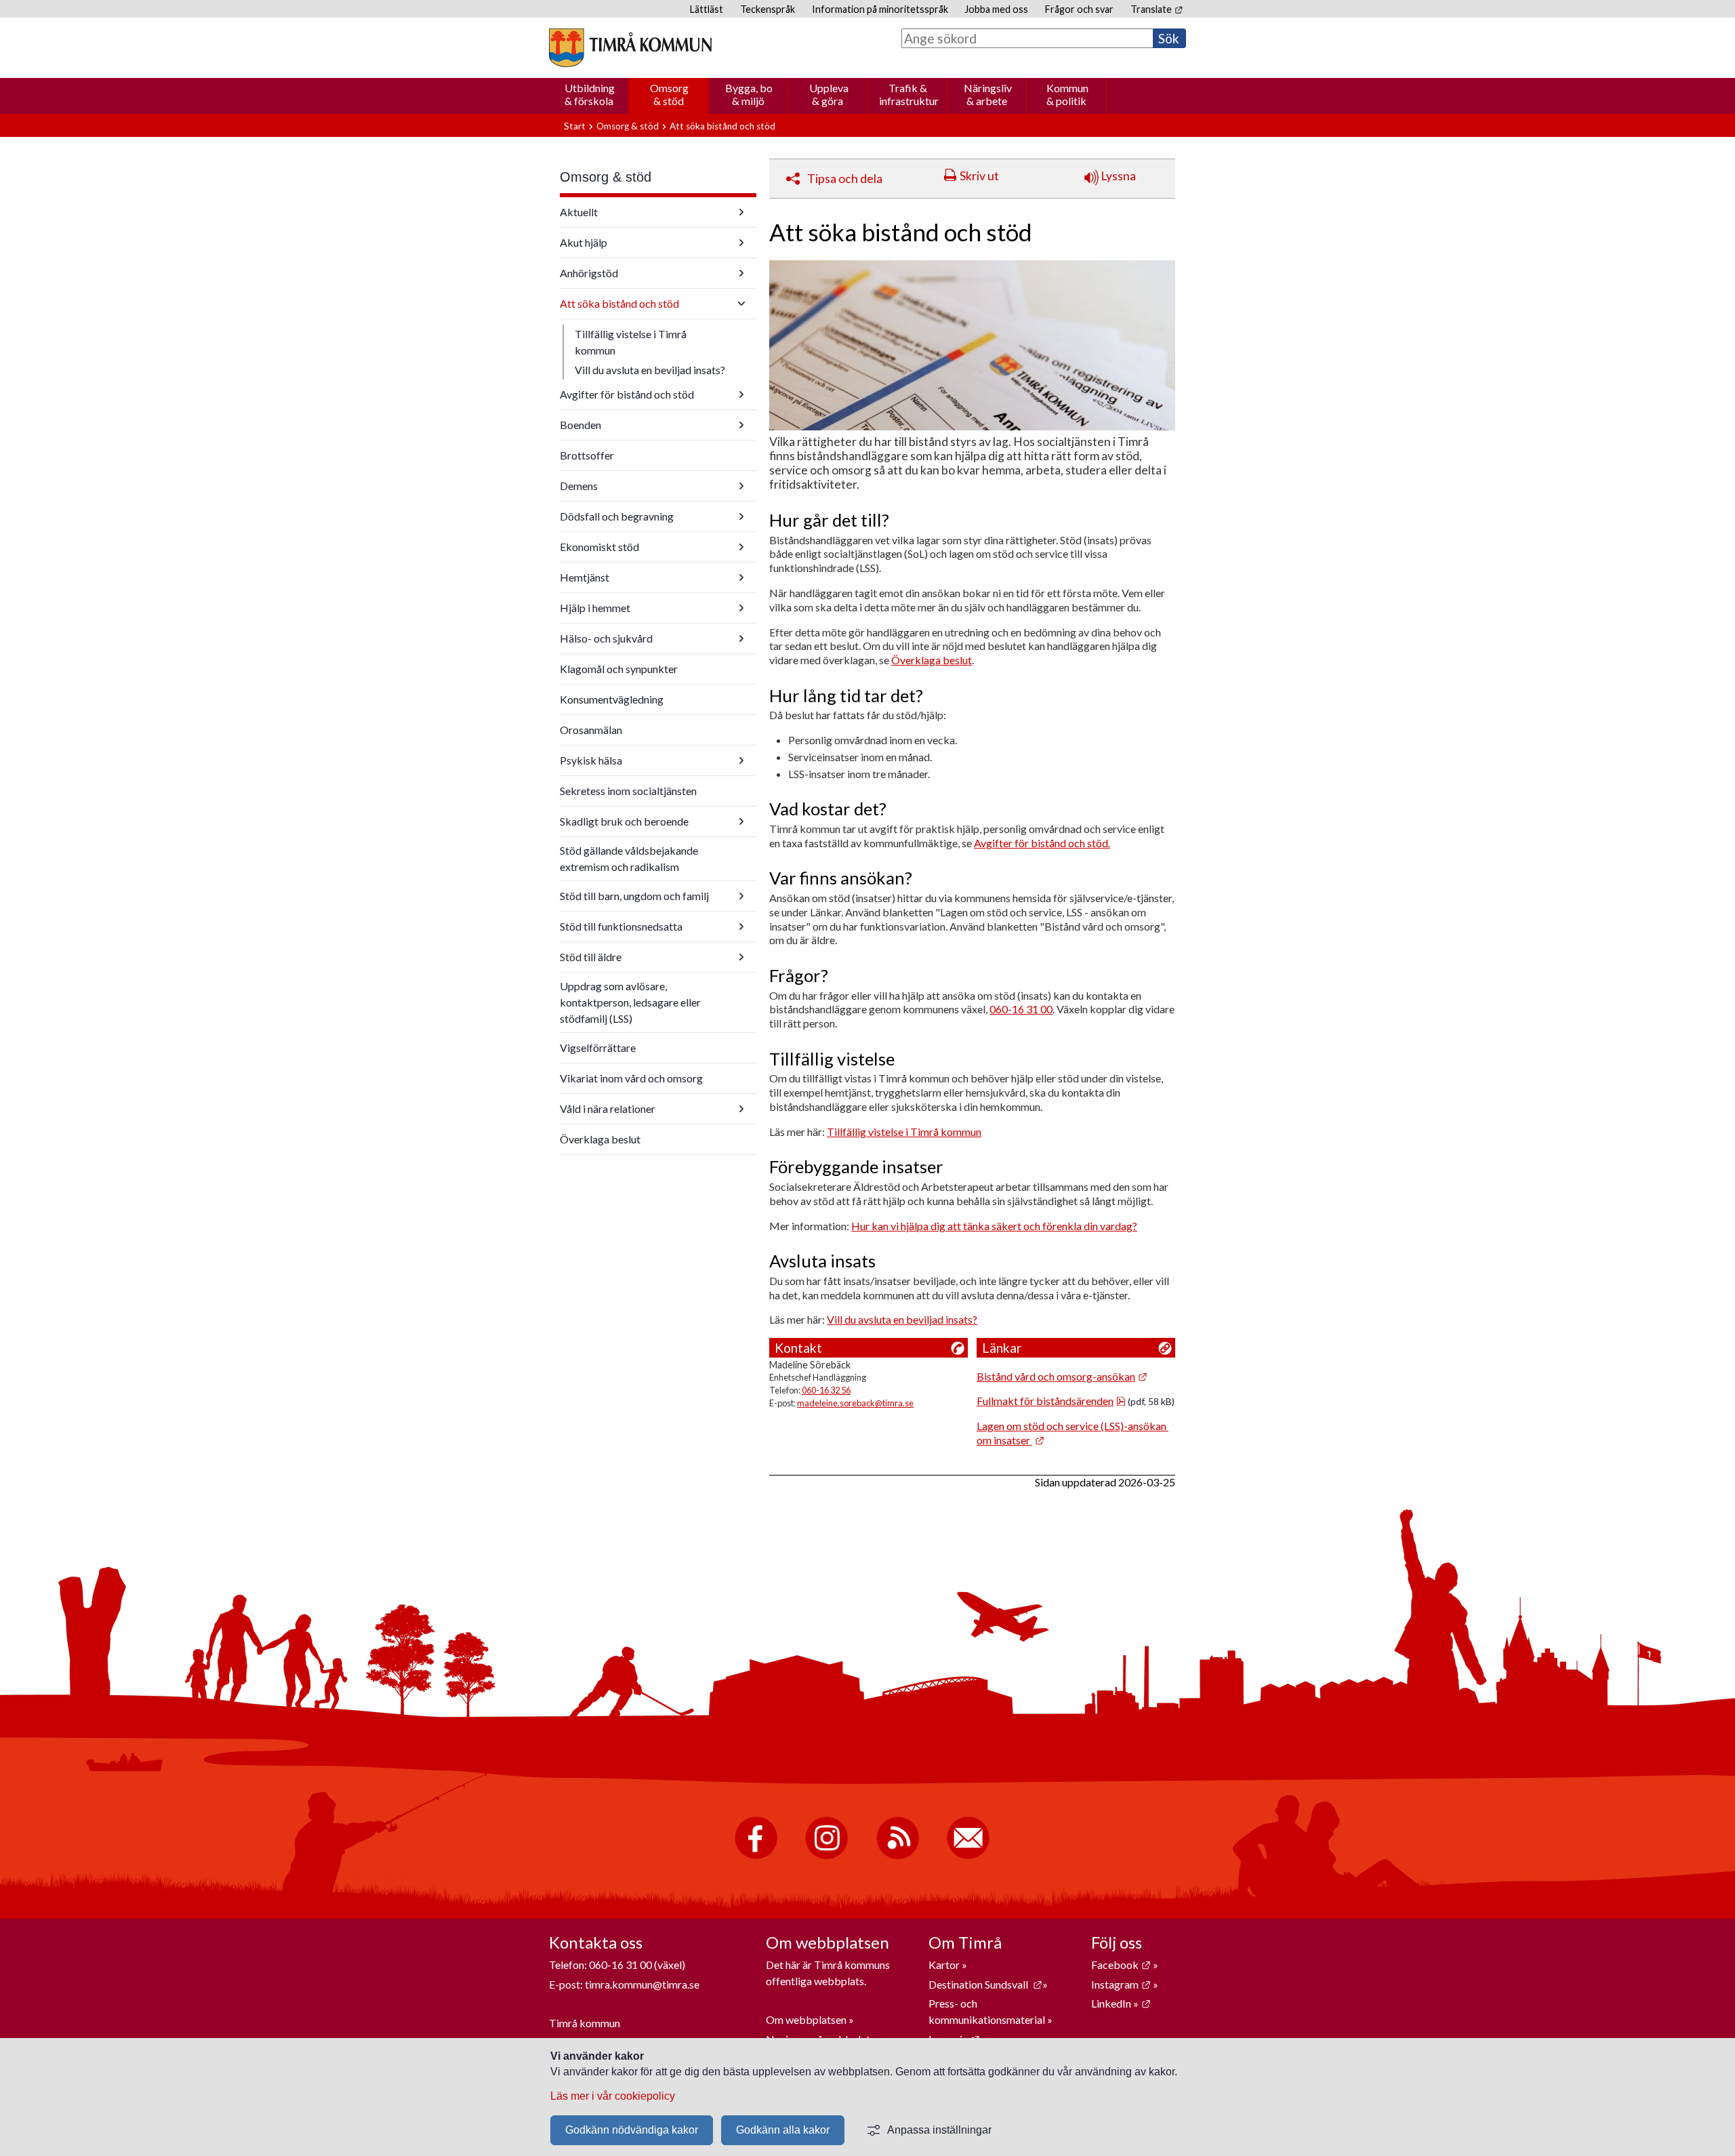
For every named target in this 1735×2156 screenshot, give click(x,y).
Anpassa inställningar (939, 2130)
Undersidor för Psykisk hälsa (741, 760)
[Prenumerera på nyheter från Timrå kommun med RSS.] (898, 1856)
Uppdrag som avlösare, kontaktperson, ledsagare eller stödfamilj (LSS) (630, 1002)
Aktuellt (579, 212)
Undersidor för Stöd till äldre (741, 957)
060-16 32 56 (826, 1390)
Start (575, 126)
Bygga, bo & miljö (749, 94)
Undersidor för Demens (741, 486)
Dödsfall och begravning (617, 516)
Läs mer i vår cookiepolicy (613, 2096)
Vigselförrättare (598, 1048)
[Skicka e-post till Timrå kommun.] (968, 1856)
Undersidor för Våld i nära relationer (741, 1109)
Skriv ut (979, 176)
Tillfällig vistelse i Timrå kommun (631, 342)
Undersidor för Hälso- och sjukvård (741, 638)
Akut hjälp (584, 242)
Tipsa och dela (845, 179)
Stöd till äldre (591, 957)
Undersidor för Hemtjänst (741, 577)
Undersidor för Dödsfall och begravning (741, 516)
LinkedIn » (1121, 2003)
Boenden (580, 425)
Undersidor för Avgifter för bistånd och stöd (741, 394)
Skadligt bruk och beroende (624, 821)
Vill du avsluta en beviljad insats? (650, 370)
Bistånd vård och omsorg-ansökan (1062, 1376)
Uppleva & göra (829, 94)
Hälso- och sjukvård (606, 638)
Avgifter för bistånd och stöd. (1042, 843)
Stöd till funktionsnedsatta (621, 926)
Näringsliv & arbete (988, 94)
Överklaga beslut (600, 1139)
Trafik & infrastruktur (909, 94)
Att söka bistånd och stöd (619, 303)
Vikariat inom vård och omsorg (631, 1078)
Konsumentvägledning (612, 699)
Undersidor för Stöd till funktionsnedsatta (741, 927)
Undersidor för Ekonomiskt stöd (741, 547)
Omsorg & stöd (669, 94)
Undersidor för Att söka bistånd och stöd (741, 304)
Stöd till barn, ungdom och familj (634, 896)
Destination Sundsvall (985, 1984)
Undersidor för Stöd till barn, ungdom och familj (741, 896)
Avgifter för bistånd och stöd (627, 394)
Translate (1157, 9)
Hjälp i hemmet (595, 608)
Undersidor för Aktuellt (741, 212)
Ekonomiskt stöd (599, 547)
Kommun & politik (1067, 94)
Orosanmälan (591, 730)
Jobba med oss (996, 9)
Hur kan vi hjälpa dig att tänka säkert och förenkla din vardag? (994, 1226)
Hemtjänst (585, 577)
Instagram (1121, 1984)
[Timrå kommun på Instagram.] (826, 1856)
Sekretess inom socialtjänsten (628, 791)
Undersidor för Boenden (741, 425)
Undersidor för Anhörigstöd (741, 273)
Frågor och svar (1079, 9)
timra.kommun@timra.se (642, 1984)
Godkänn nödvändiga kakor (632, 2130)
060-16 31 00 (1021, 1009)
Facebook (1121, 1965)
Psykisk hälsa (591, 760)
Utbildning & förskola (590, 94)
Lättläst (707, 9)
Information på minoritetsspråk (880, 9)
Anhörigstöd (589, 273)
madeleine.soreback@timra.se (855, 1403)
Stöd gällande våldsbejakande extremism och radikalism (629, 858)
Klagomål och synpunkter (619, 669)
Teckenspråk (768, 9)
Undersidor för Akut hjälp (741, 243)
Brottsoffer (587, 455)
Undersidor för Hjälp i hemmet (741, 608)
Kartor (945, 1965)
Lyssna (1117, 176)
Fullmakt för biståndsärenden (1051, 1401)
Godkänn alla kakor (783, 2130)
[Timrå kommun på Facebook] (756, 1856)
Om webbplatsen (806, 2019)
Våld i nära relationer (608, 1108)
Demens (579, 486)
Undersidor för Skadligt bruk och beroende (741, 821)
